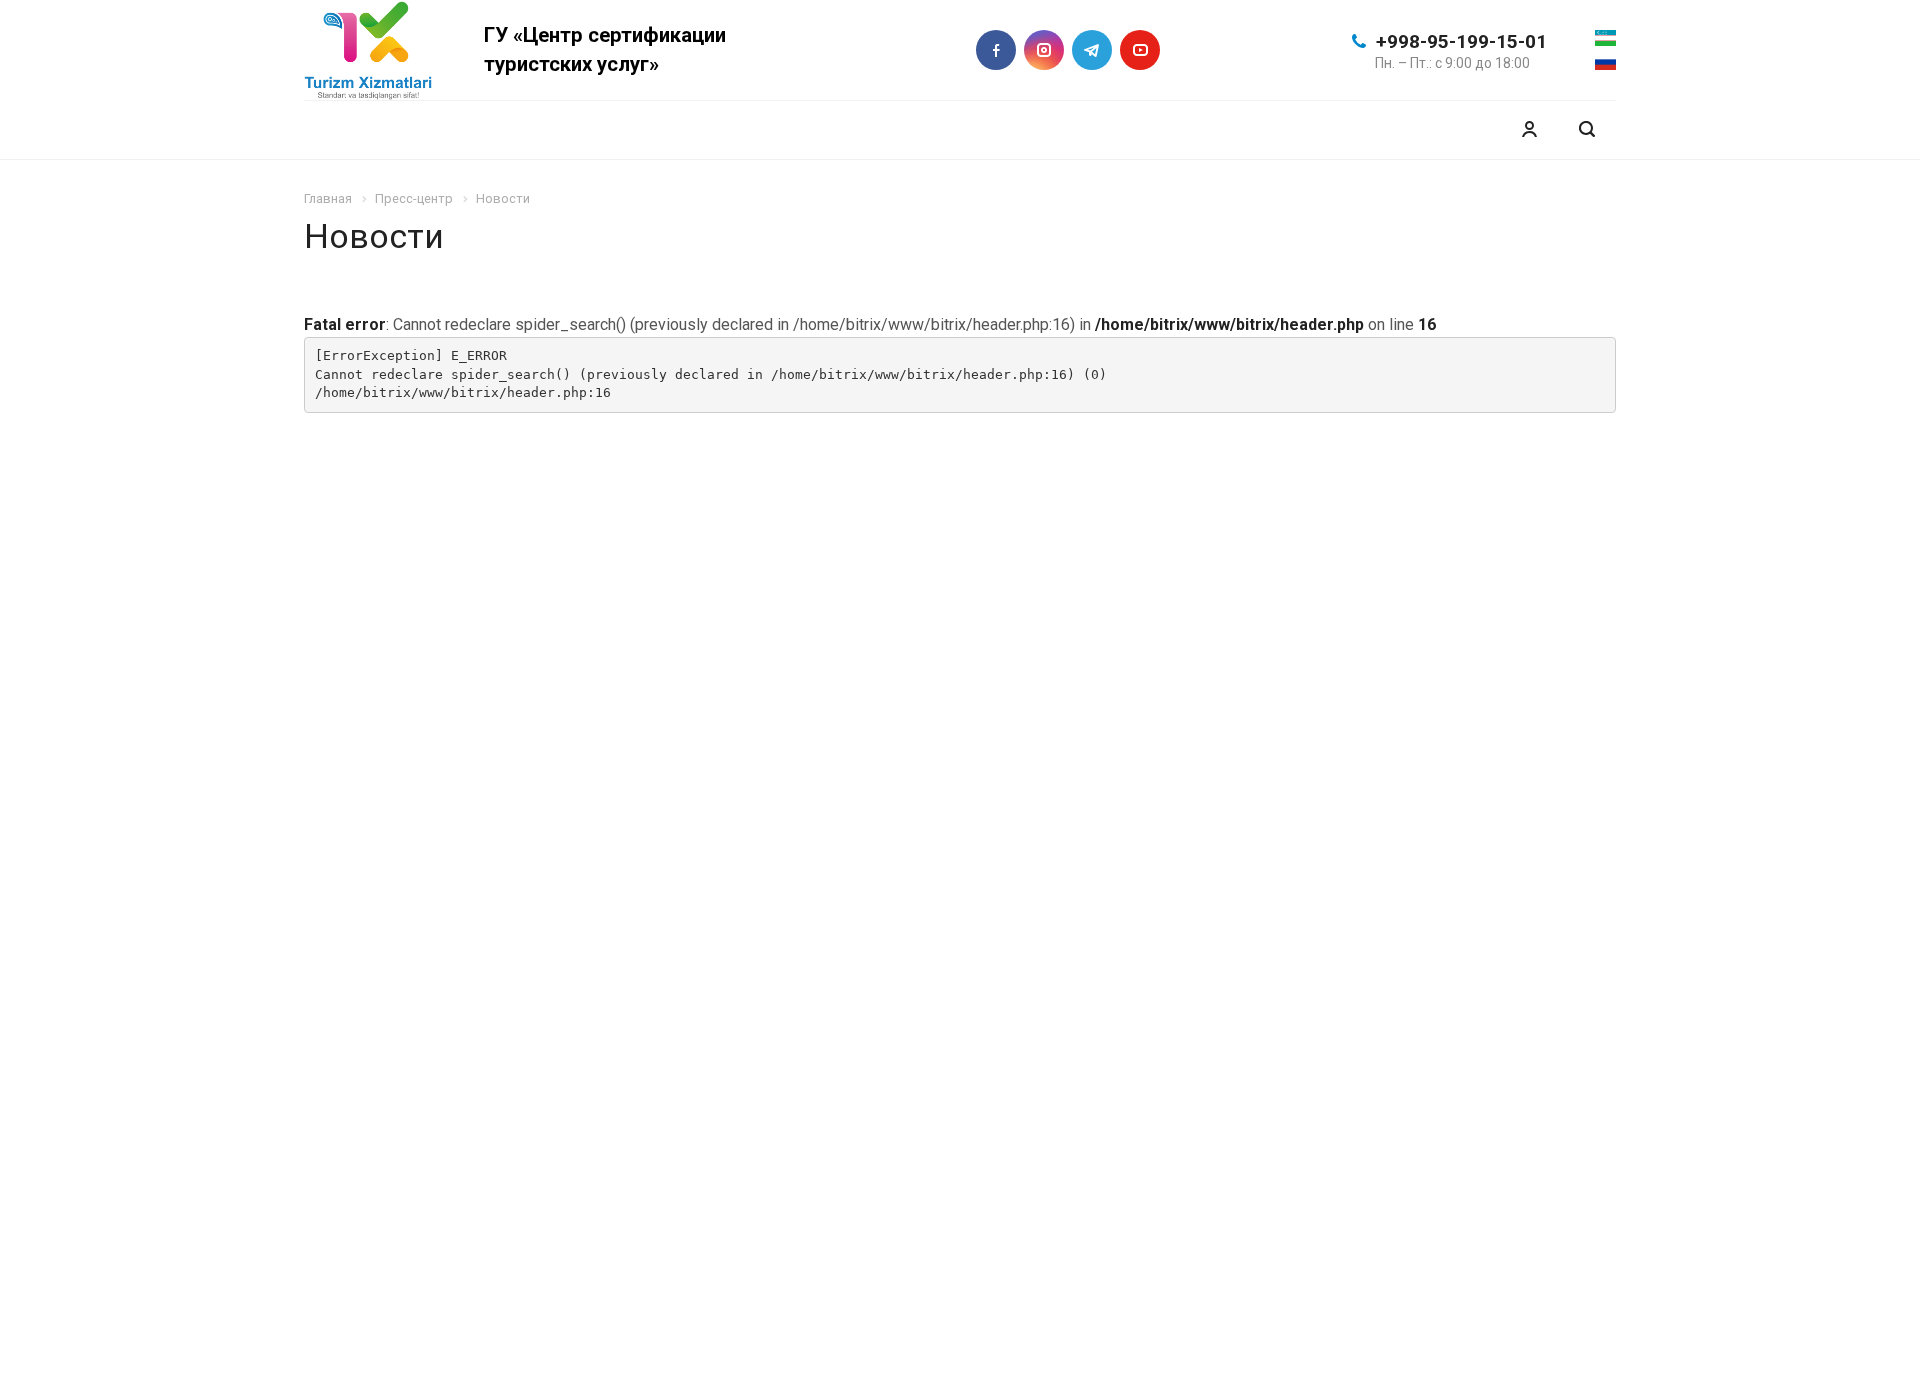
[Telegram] (1092, 50)
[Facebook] (996, 50)
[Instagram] (1044, 50)
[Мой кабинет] (1529, 129)
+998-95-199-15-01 (1461, 41)
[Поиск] (1587, 129)
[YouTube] (1140, 50)
